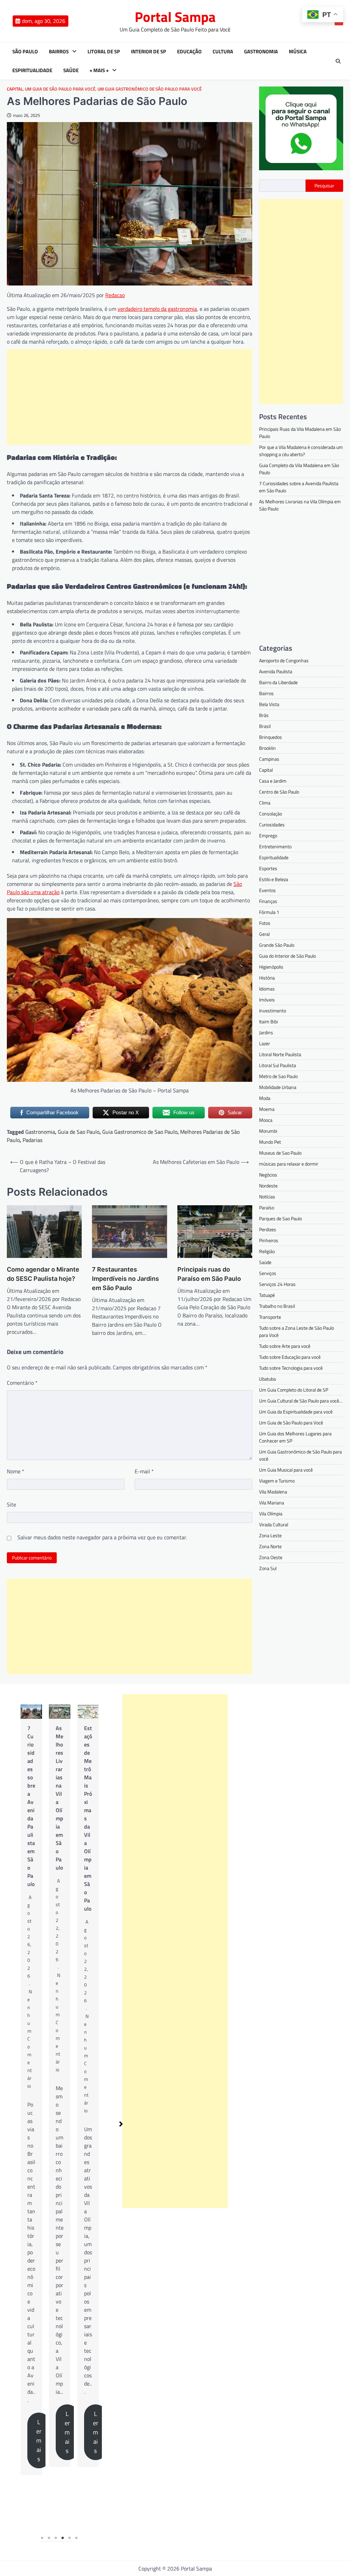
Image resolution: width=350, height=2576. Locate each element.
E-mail (144, 1471)
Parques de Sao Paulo (280, 1218)
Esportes (268, 868)
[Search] (338, 61)
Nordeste (268, 1186)
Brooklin (267, 748)
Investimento (273, 1011)
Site (11, 1504)
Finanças (268, 901)
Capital (15, 89)
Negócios (268, 1175)
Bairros (59, 52)
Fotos (265, 923)
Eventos (267, 890)
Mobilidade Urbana (278, 1087)
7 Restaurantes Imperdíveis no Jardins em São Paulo (125, 1279)
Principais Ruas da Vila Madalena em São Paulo (88, 1798)
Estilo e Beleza (274, 879)
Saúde (71, 70)
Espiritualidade (32, 70)
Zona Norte (270, 1546)
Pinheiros (269, 1240)
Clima (265, 803)
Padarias (32, 1140)
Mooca (266, 1120)
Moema (267, 1109)
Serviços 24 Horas (277, 1284)
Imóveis (267, 1000)
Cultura (223, 52)
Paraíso (267, 1207)
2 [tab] (49, 2538)
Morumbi (268, 1131)
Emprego (268, 835)
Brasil (265, 726)
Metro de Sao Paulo (278, 1076)
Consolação (271, 814)
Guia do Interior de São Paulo (287, 956)
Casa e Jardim (273, 781)
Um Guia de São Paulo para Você (60, 89)
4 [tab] (63, 2538)
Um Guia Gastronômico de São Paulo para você (150, 89)
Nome (16, 1471)
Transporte (270, 1317)
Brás (264, 715)
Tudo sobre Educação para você (290, 1357)
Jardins (266, 1032)
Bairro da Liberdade (278, 682)
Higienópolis (271, 967)
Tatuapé (267, 1295)
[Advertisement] (130, 397)
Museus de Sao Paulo (280, 1153)
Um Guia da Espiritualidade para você (296, 1412)
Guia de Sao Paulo (79, 1132)
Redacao (115, 295)
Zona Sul (268, 1568)
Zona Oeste (271, 1557)
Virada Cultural (274, 1524)
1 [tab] (42, 2538)
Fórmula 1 (269, 912)
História (267, 978)
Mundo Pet (270, 1142)
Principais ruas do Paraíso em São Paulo (209, 1274)
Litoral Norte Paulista (280, 1054)
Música (298, 52)
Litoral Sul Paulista (278, 1065)
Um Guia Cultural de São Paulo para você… (301, 1401)
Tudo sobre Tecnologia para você (291, 1368)
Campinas (269, 759)
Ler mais (39, 2432)
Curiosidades (272, 825)
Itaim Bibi (268, 1021)
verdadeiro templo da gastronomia (157, 309)
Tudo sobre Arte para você (285, 1346)
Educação (189, 52)
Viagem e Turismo (277, 1481)
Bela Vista (269, 704)
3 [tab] (56, 2538)
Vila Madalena (273, 1492)
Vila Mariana (272, 1503)
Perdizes (268, 1229)
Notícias (267, 1197)
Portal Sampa (175, 17)
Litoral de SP (104, 52)
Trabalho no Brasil (277, 1306)
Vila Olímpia (271, 1513)
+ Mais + (99, 70)
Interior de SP (149, 52)
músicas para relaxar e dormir (289, 1164)
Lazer (265, 1043)
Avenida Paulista (276, 671)
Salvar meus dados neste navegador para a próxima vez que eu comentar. (102, 1537)
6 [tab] (77, 2538)
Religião (267, 1251)
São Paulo (25, 52)
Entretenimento (275, 846)
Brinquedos (271, 737)
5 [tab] (70, 2538)
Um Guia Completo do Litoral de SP (294, 1390)
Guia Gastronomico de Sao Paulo (140, 1132)
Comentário (22, 1383)
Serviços (268, 1273)
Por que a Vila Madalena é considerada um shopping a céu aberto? (301, 451)
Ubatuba (267, 1379)
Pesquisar (324, 185)
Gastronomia (261, 52)
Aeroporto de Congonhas (284, 660)
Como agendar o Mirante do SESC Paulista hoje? (43, 1274)
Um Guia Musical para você (286, 1470)
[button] (121, 2124)
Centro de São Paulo (279, 792)
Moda (265, 1098)
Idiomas (267, 989)
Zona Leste (270, 1535)
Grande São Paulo (277, 945)
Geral (264, 934)
